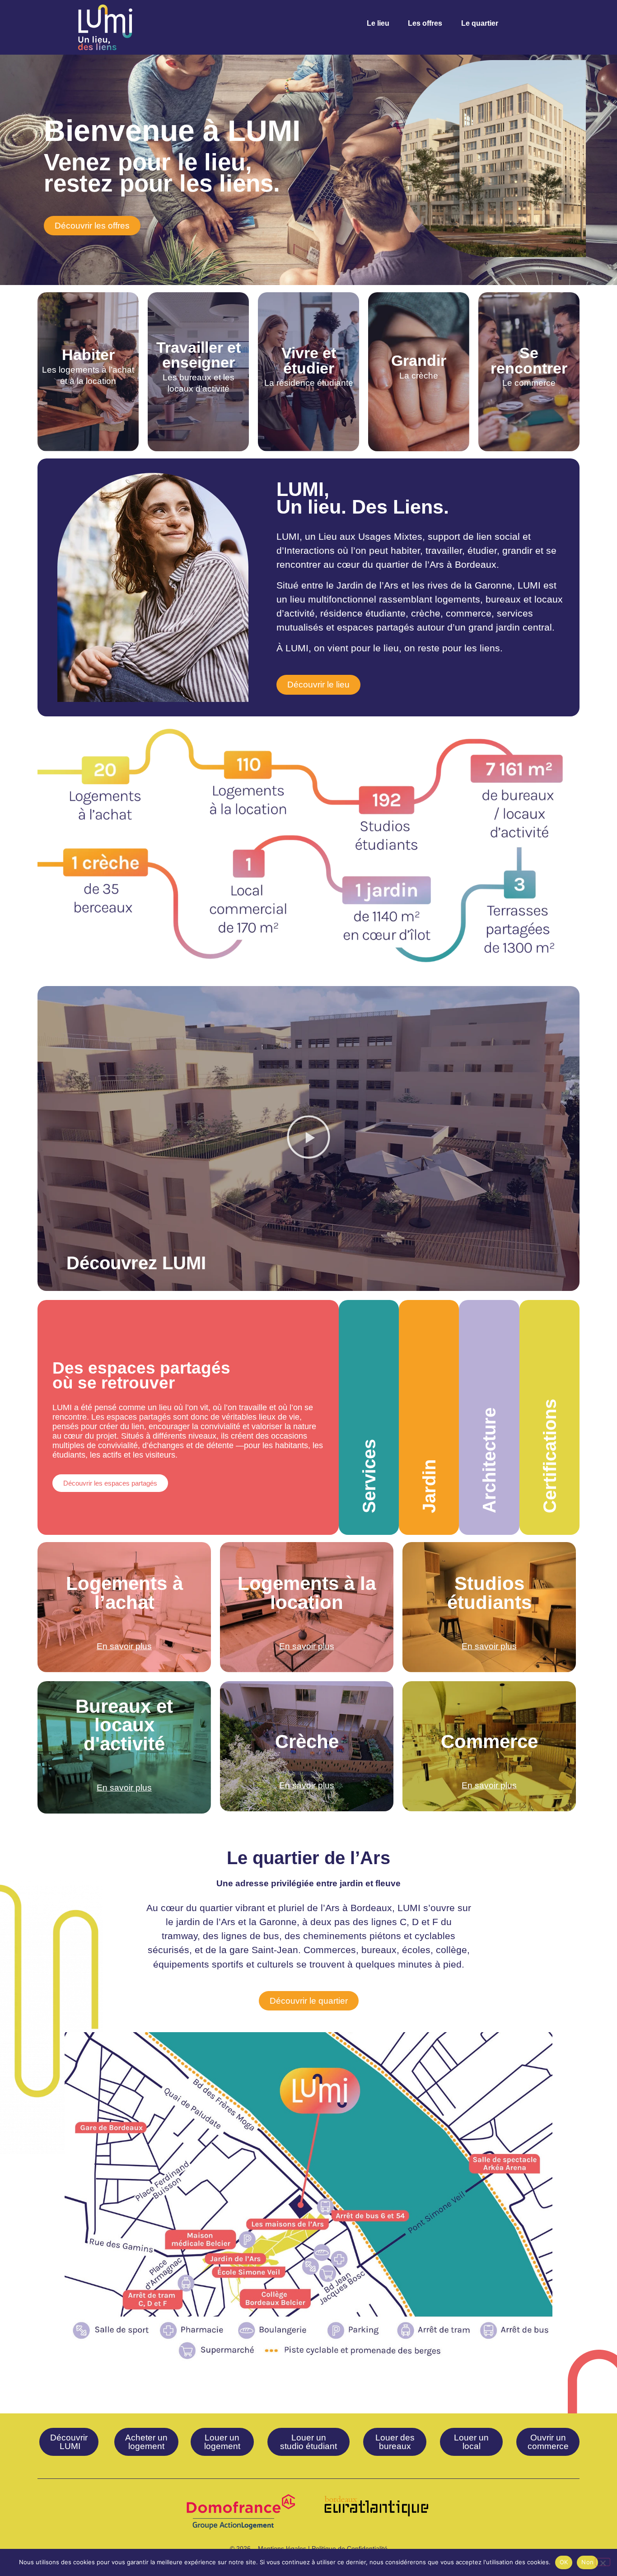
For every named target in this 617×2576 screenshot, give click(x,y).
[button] (308, 1138)
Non (587, 2562)
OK (564, 2562)
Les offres (425, 23)
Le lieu (378, 23)
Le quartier (480, 23)
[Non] (603, 2562)
